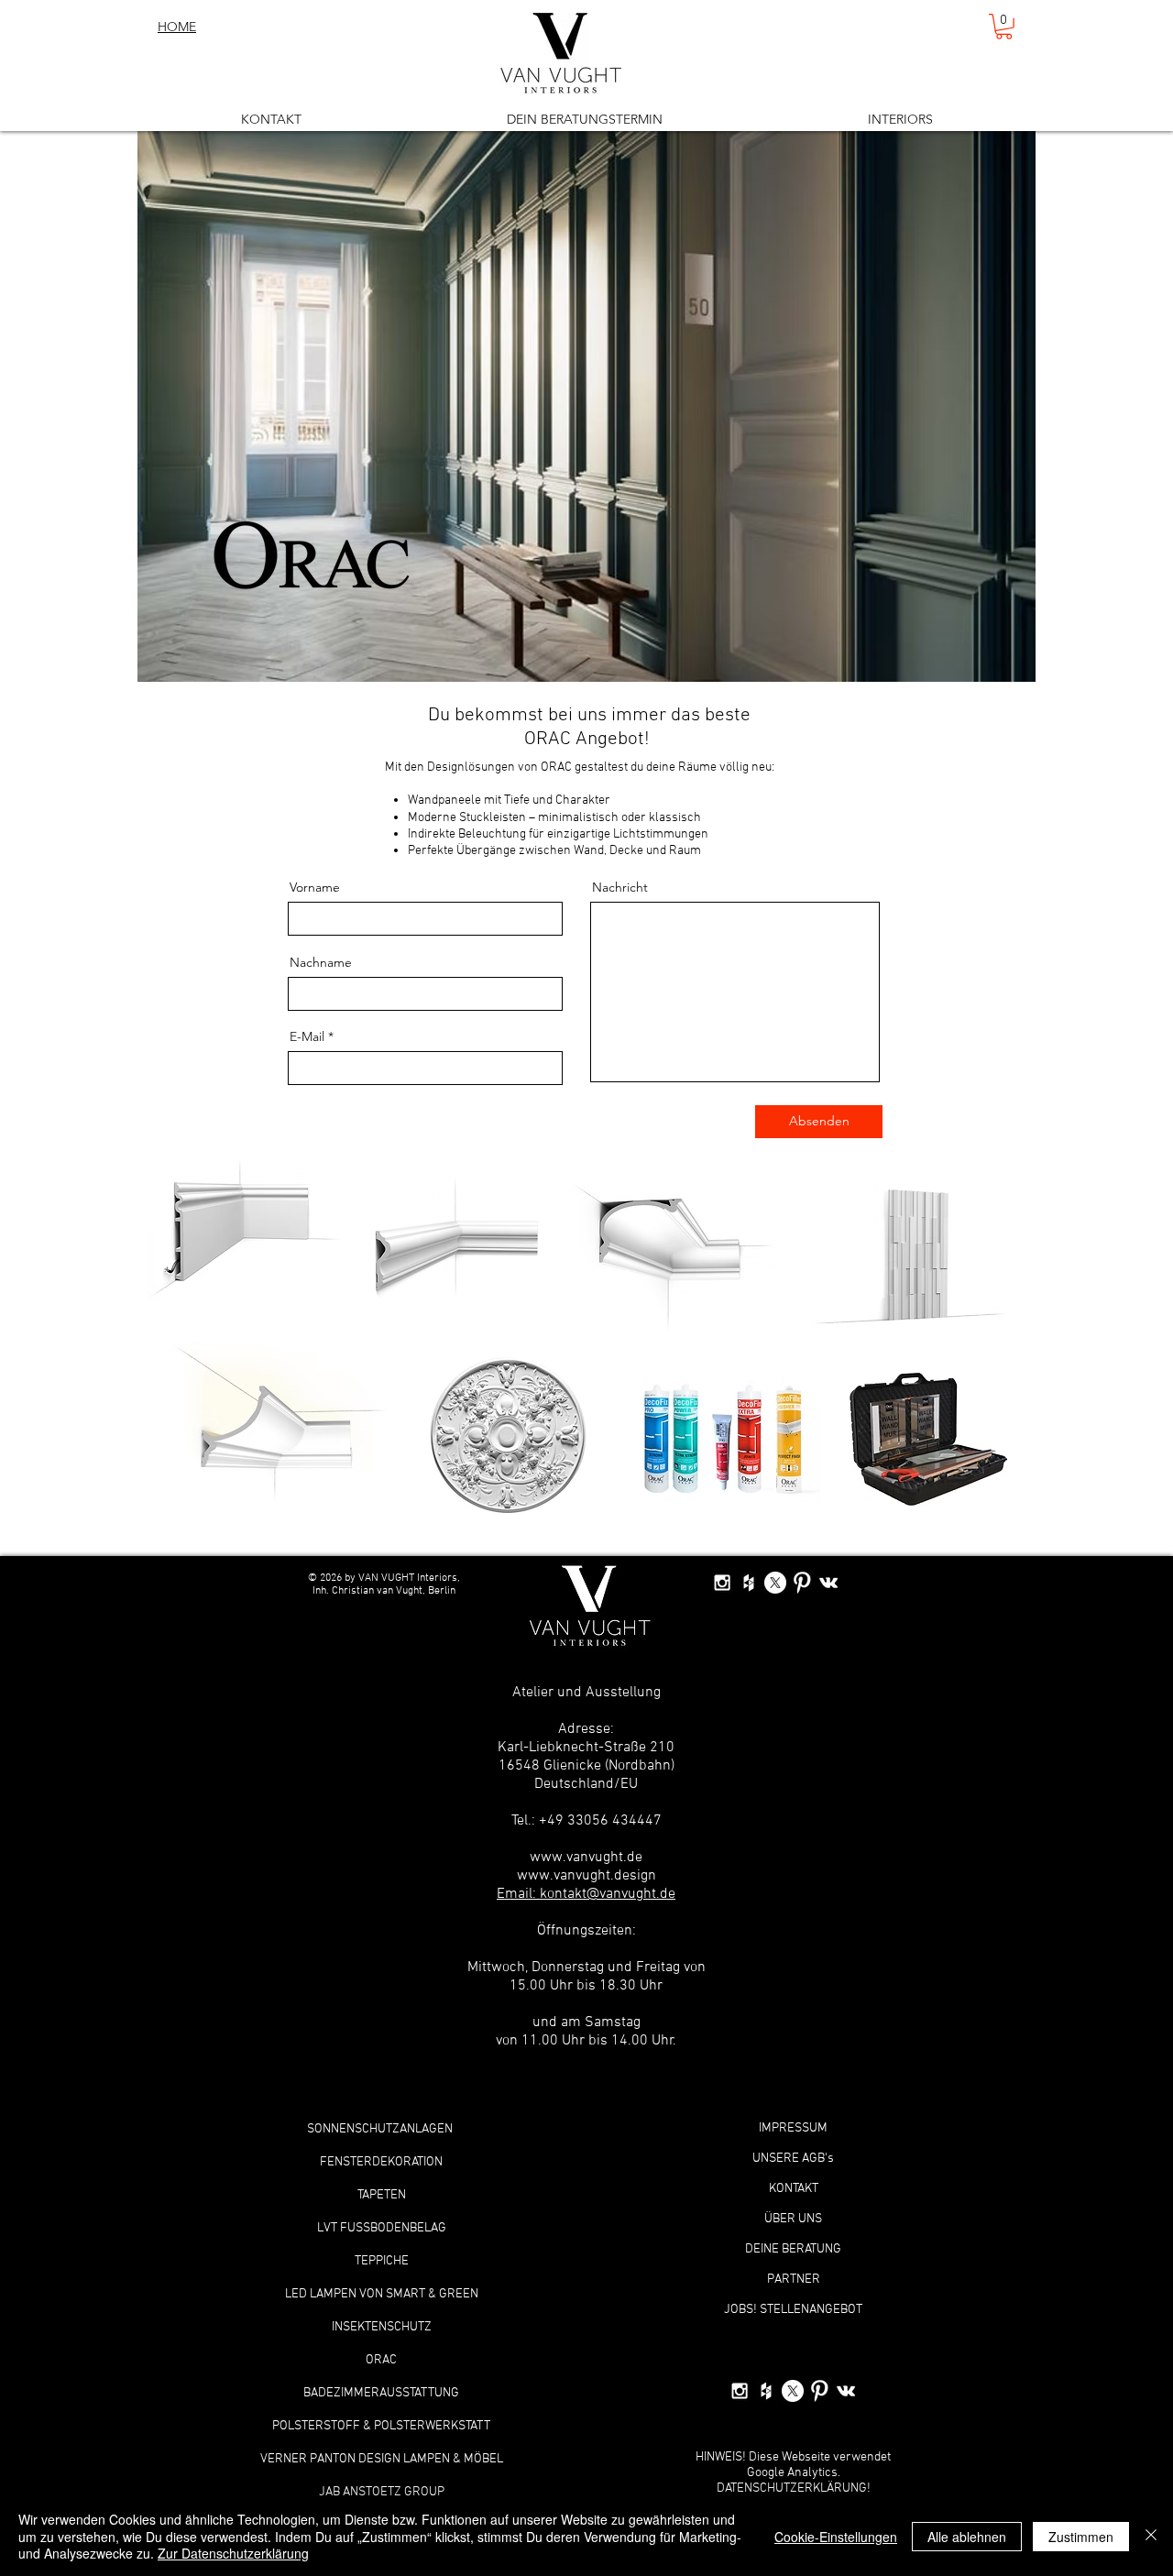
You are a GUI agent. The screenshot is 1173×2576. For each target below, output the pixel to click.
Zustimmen (1081, 2537)
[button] (1004, 27)
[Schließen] (1151, 2536)
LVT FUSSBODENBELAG (382, 2228)
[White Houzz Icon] (749, 1583)
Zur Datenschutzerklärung (233, 2553)
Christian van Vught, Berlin (392, 1591)
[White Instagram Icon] (722, 1583)
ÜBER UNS (793, 2219)
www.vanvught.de (586, 1858)
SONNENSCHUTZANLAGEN (381, 2129)
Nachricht (620, 887)
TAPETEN (382, 2195)
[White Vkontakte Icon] (828, 1583)
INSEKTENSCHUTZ (382, 2327)
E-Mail (307, 1036)
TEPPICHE (382, 2261)
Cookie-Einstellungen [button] (836, 2537)
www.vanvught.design (586, 1876)
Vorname (315, 887)
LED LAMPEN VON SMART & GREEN (382, 2294)
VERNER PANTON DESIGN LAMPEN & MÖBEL (382, 2459)
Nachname (321, 962)
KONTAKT (794, 2189)
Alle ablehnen (967, 2537)
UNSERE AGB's (793, 2159)
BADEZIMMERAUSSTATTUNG (381, 2393)
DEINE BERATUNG (793, 2249)
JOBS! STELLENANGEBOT (793, 2310)
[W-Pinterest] (802, 1583)
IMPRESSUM (793, 2128)
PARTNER (794, 2280)
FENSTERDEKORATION (381, 2162)
